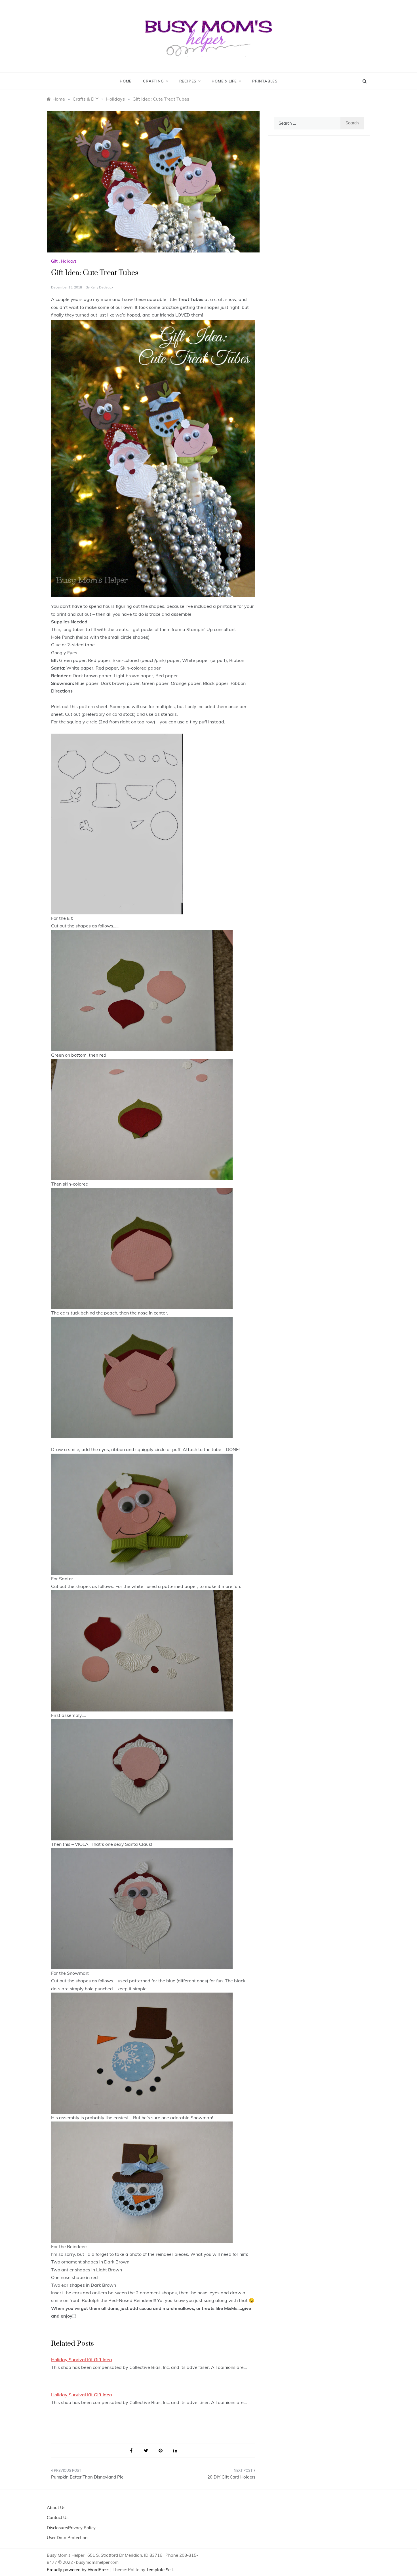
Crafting (153, 81)
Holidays (69, 261)
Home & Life (224, 81)
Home (126, 81)
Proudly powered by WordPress (79, 2570)
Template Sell (160, 2570)
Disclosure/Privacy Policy (71, 2528)
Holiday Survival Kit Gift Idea (82, 2360)
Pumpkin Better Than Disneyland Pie (87, 2477)
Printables (265, 81)
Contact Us (58, 2517)
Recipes (188, 81)
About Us (56, 2508)
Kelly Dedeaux (102, 287)
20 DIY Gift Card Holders (231, 2477)
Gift (54, 261)
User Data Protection (67, 2538)
